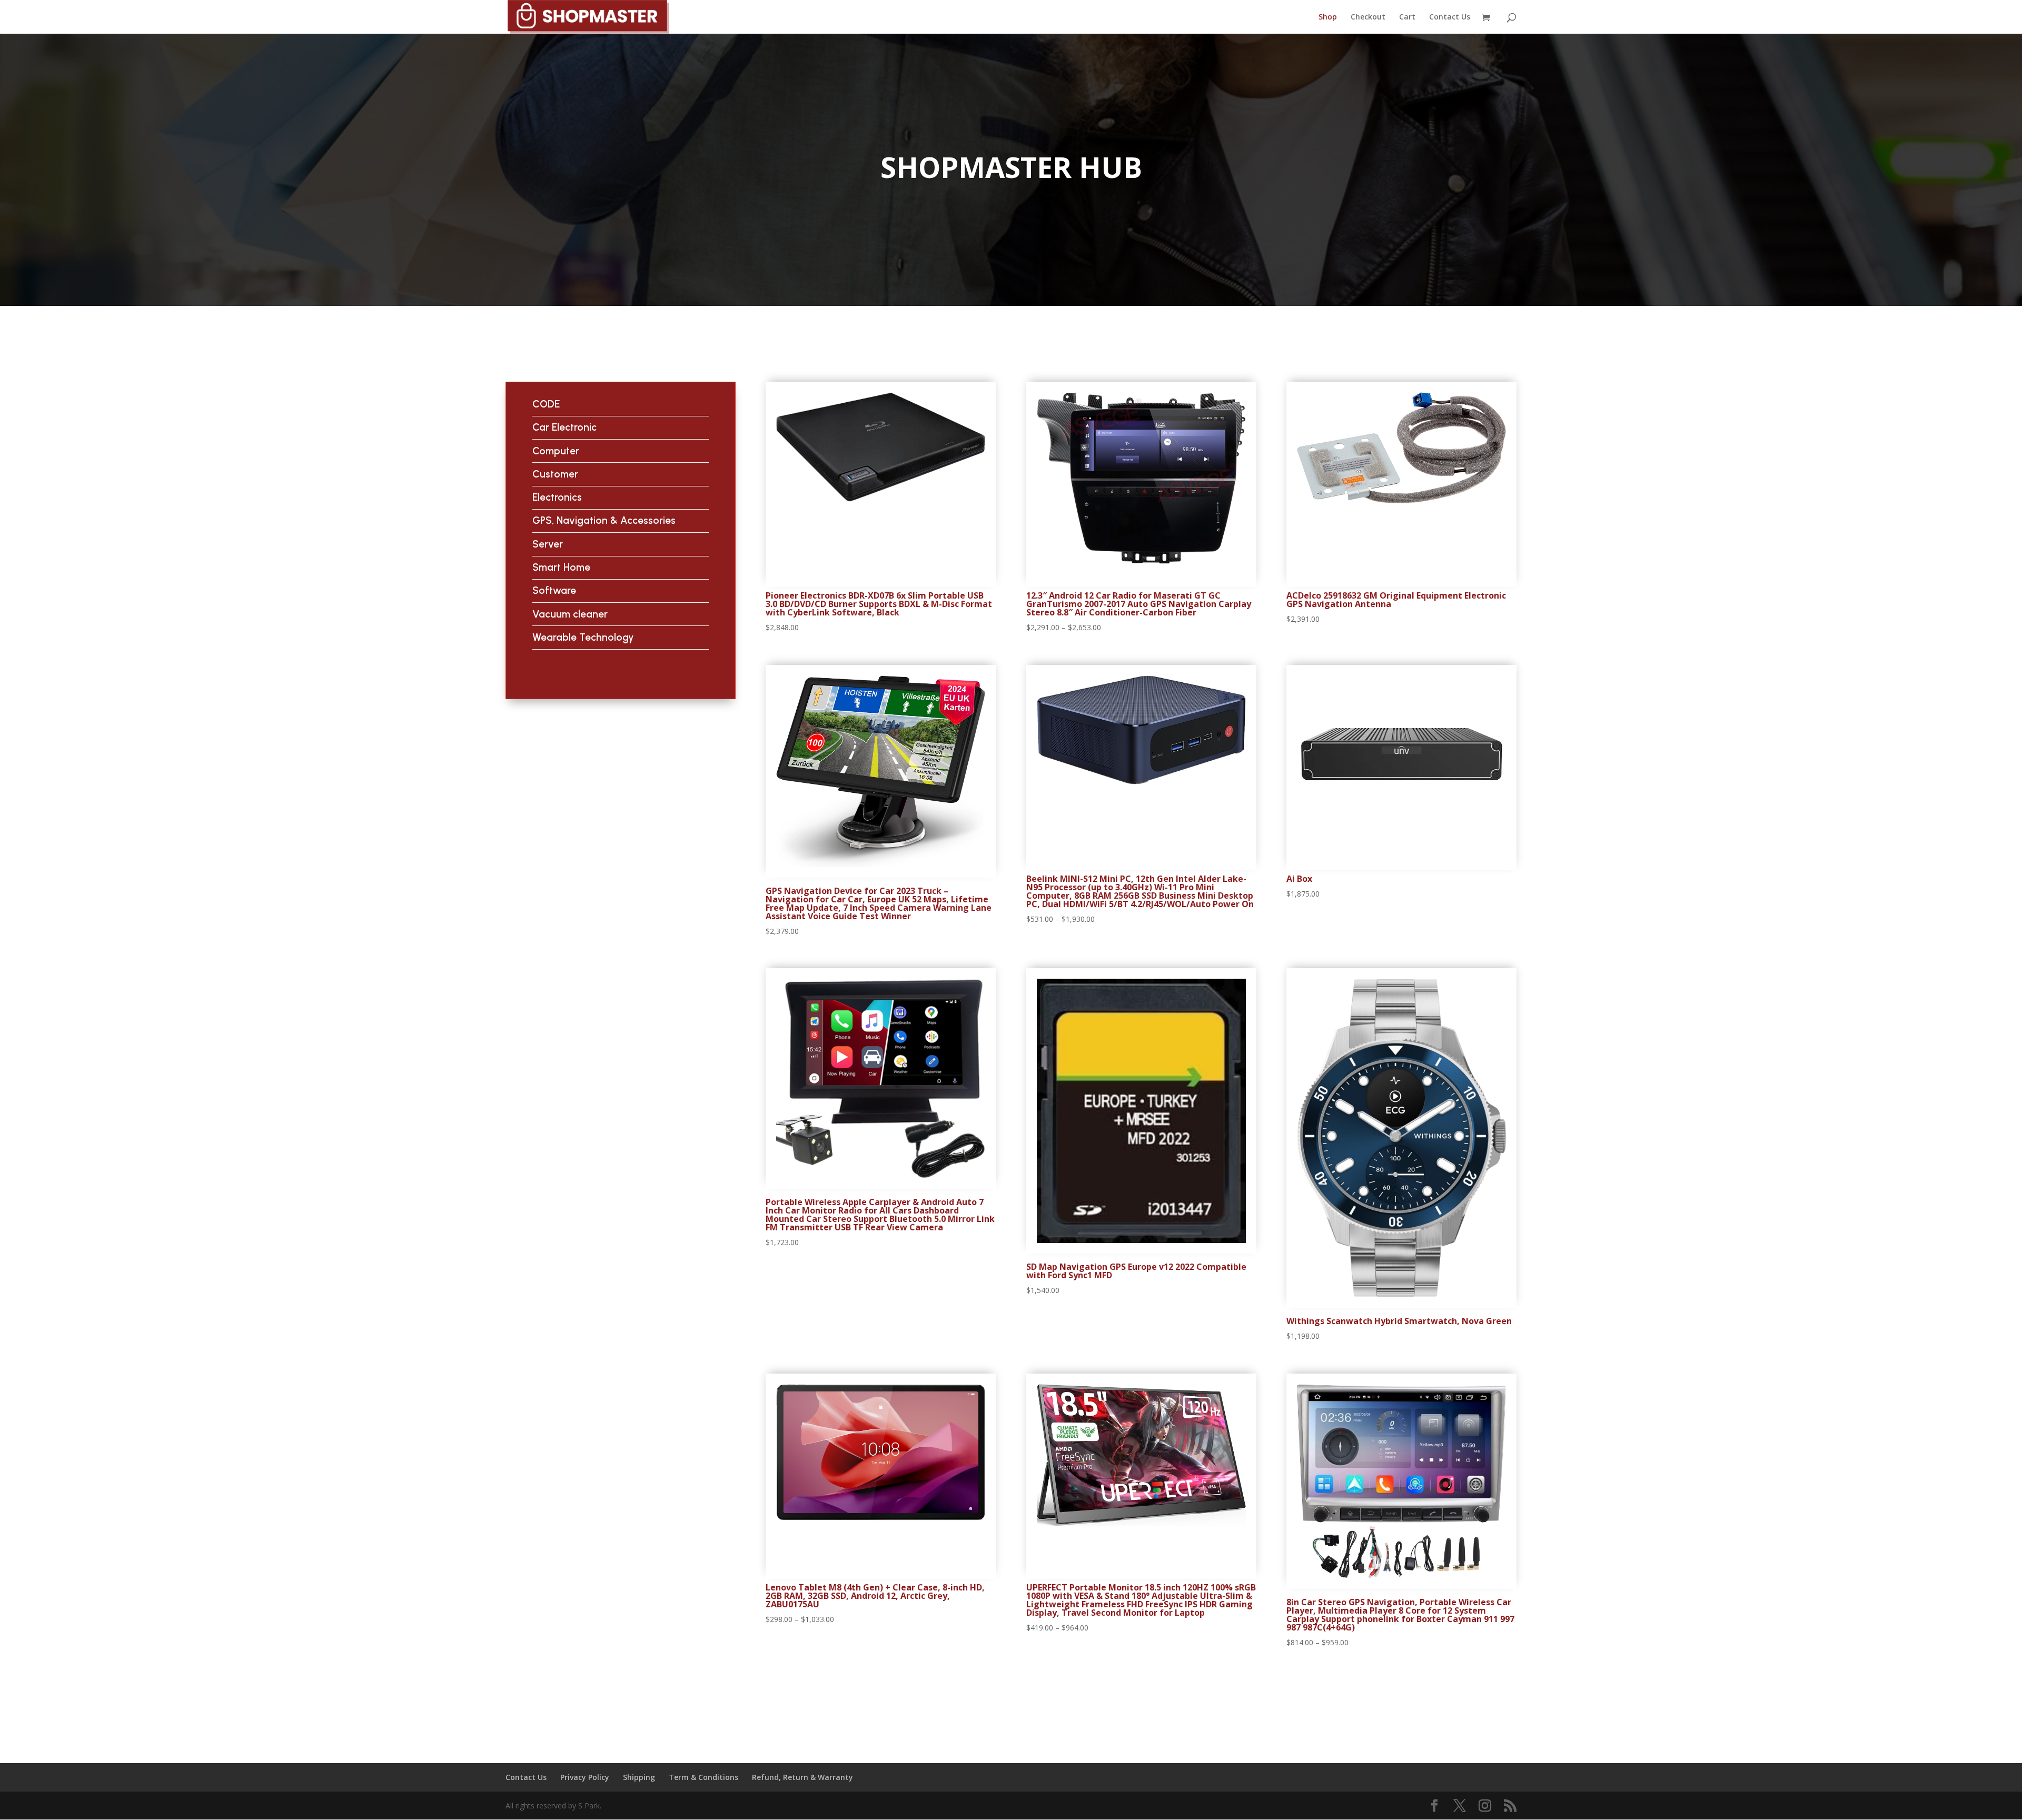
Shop (1328, 17)
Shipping (639, 1777)
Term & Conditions (703, 1777)
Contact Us (1450, 17)
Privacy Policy (585, 1777)
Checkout (1368, 17)
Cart (1407, 17)
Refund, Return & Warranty (802, 1777)
